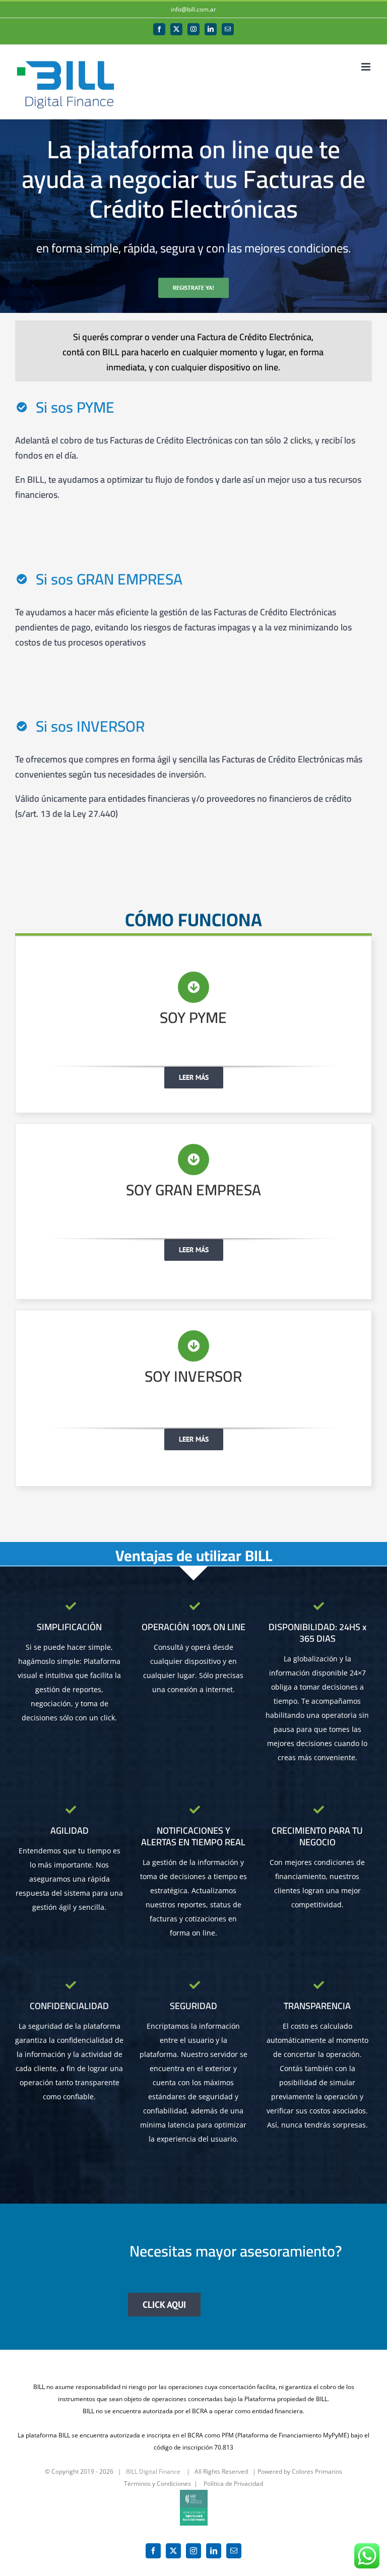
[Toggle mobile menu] (367, 67)
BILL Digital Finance (153, 2471)
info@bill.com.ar (193, 9)
